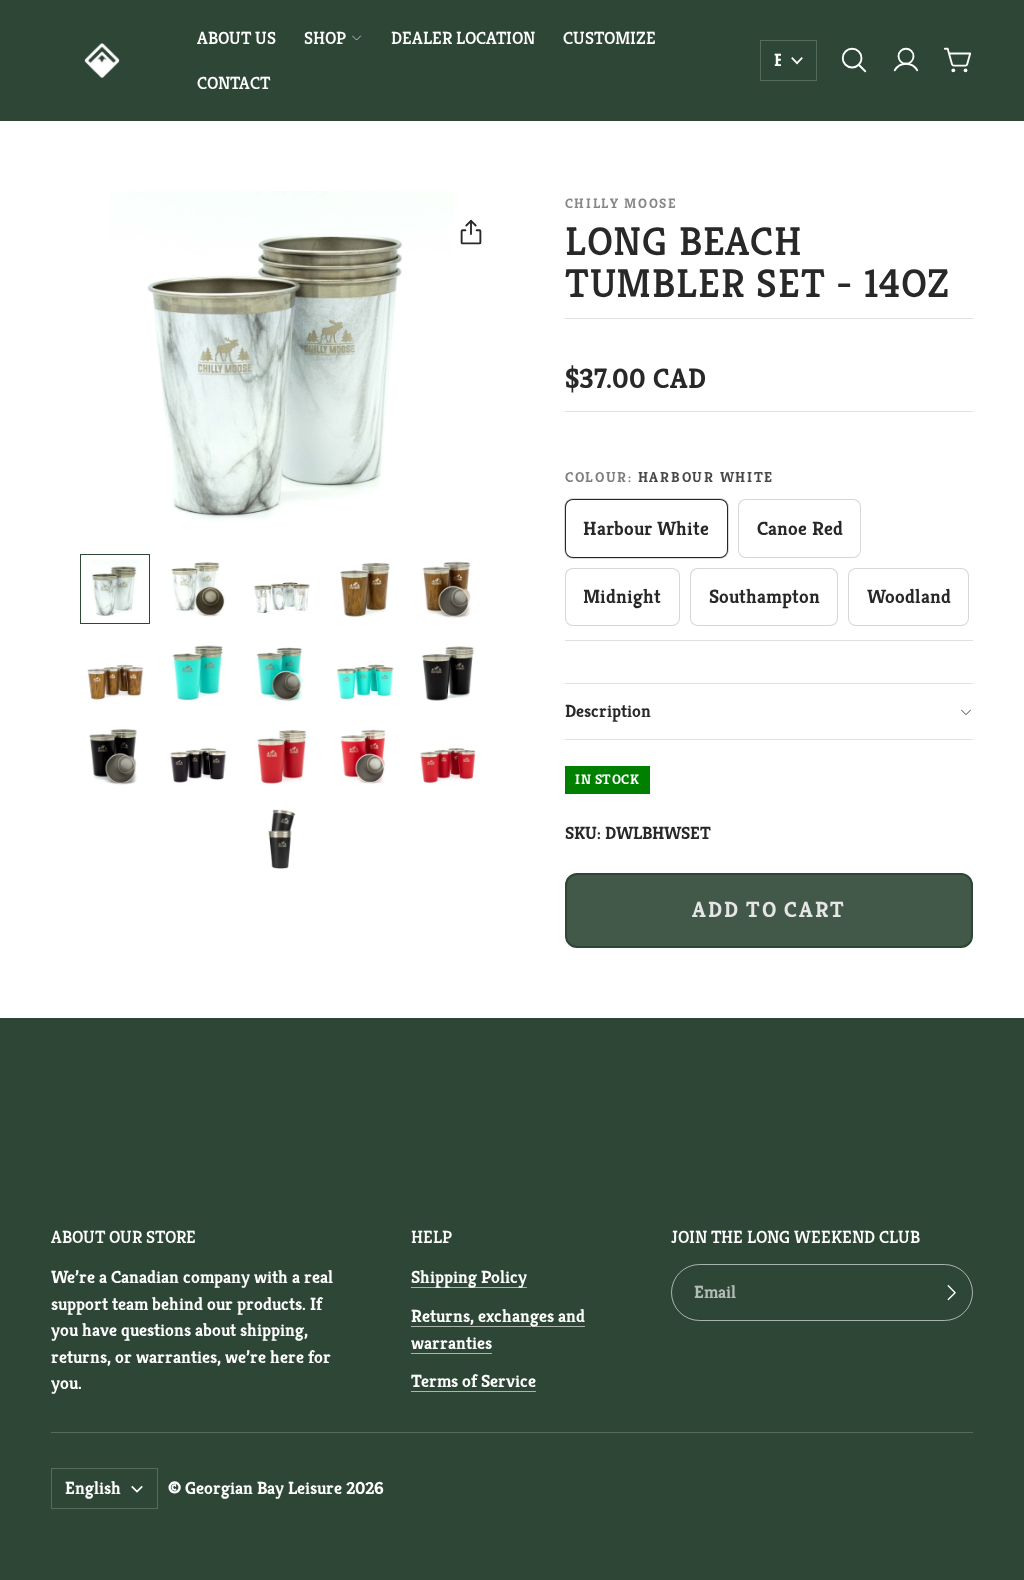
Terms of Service (473, 1381)
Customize (609, 38)
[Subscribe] (951, 1292)
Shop (325, 38)
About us (236, 38)
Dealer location (463, 38)
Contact (233, 83)
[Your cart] (958, 60)
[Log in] (906, 60)
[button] (854, 60)
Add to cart (768, 909)
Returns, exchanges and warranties (498, 1329)
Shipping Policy (469, 1277)
